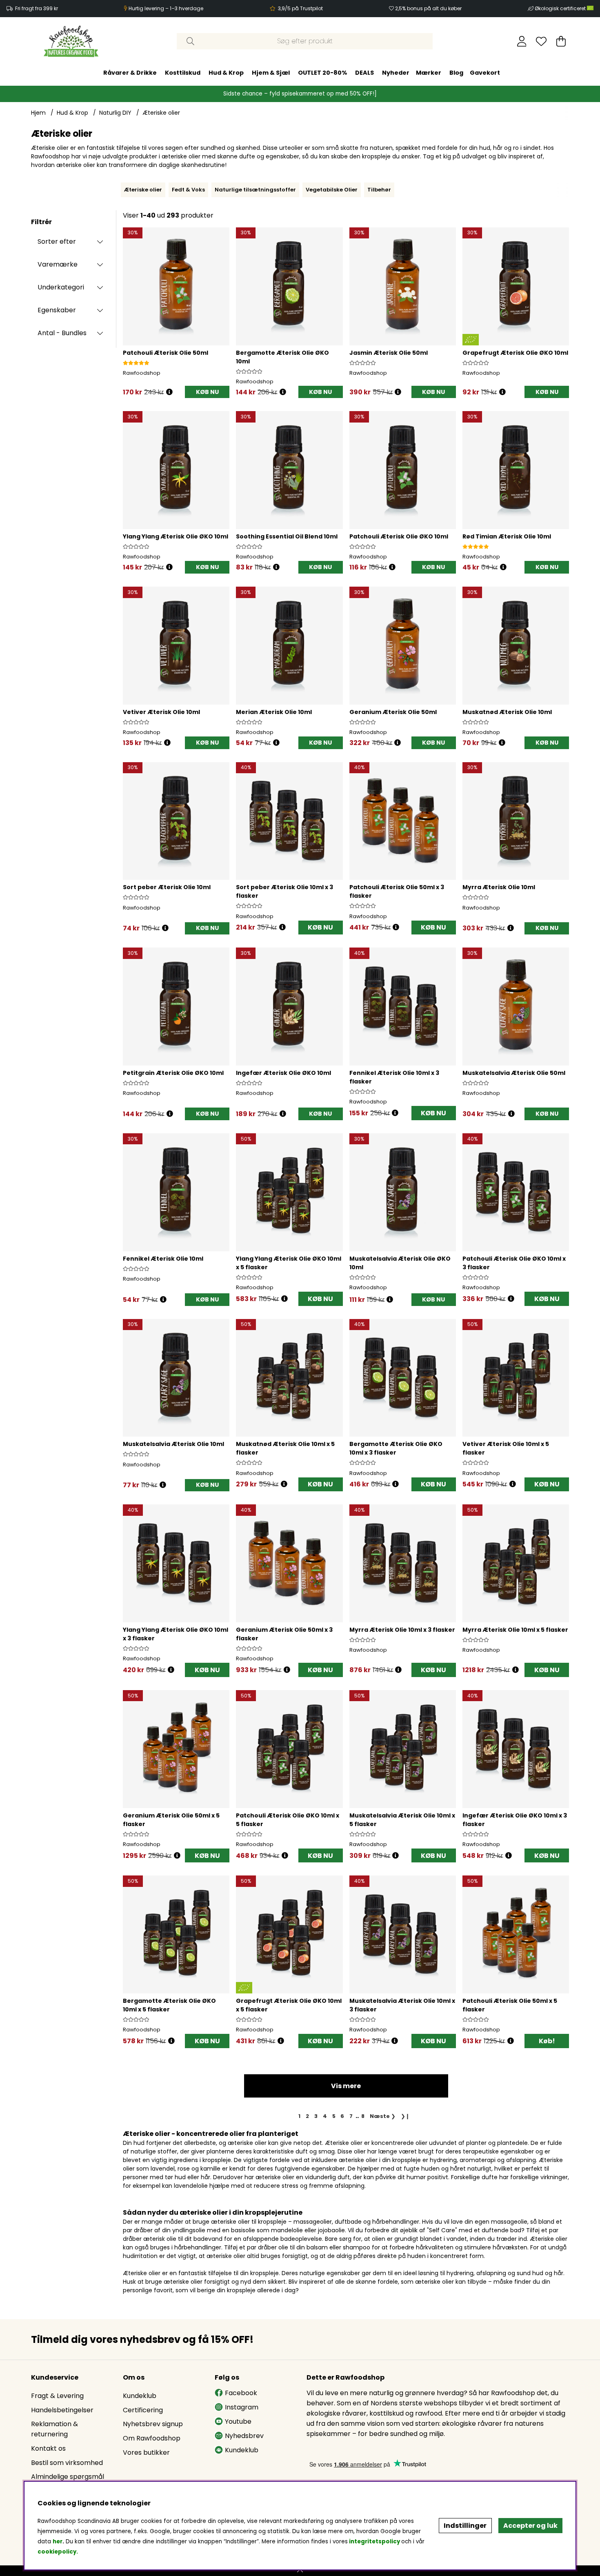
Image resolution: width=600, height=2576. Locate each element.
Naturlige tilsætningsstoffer (255, 190)
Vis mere (346, 2086)
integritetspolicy (374, 2542)
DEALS (364, 73)
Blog (456, 73)
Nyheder (396, 73)
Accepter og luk (530, 2526)
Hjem (38, 113)
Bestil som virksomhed (67, 2463)
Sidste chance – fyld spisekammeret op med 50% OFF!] (300, 94)
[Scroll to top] (300, 2571)
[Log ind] (522, 41)
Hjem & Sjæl (271, 73)
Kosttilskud (183, 73)
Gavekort (485, 73)
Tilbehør (379, 190)
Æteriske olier (161, 113)
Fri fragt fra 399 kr (37, 8)
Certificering (143, 2410)
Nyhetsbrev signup (153, 2424)
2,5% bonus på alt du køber (428, 8)
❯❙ (405, 2116)
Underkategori (61, 287)
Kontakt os (48, 2448)
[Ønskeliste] (541, 41)
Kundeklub (140, 2396)
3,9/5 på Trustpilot (300, 8)
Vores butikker (146, 2453)
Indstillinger (465, 2526)
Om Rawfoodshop (152, 2438)
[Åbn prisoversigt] (169, 392)
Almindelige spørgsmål (68, 2477)
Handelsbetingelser (62, 2410)
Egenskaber (57, 310)
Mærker (429, 73)
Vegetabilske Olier (332, 190)
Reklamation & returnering (54, 2429)
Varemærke (58, 264)
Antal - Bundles (62, 333)
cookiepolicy (57, 2552)
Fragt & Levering (57, 2396)
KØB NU (320, 927)
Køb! (547, 2041)
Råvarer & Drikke (130, 73)
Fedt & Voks (188, 190)
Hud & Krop (226, 73)
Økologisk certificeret (561, 8)
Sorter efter (57, 241)
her (58, 2542)
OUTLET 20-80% (322, 73)
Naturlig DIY (115, 113)
